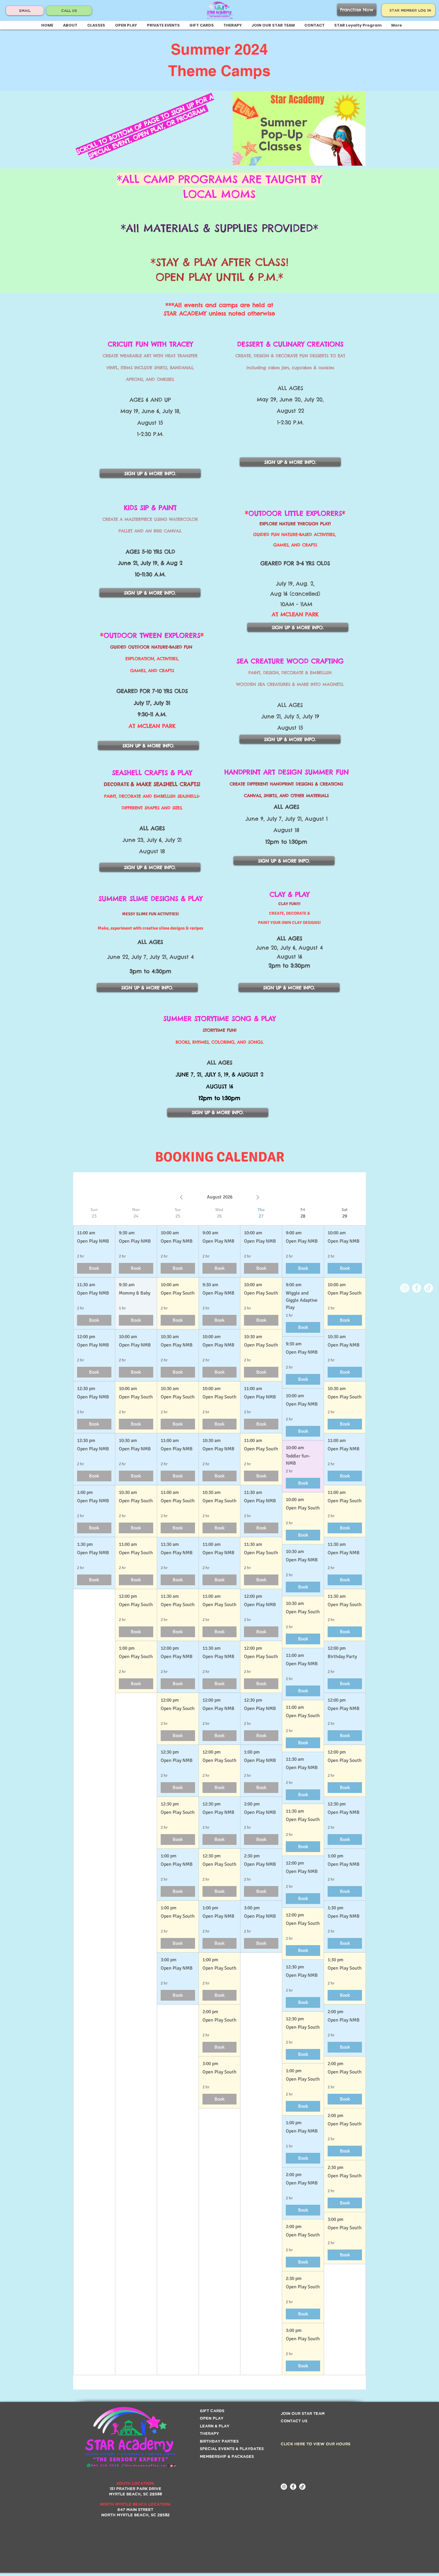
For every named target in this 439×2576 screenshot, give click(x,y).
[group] (94, 1791)
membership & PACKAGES (227, 2456)
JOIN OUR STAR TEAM (303, 2413)
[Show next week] (258, 1197)
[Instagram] (405, 1288)
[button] (96, 25)
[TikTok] (429, 1288)
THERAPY (209, 2433)
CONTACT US (294, 2421)
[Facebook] (417, 1288)
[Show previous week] (181, 1197)
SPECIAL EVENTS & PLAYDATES (232, 2448)
